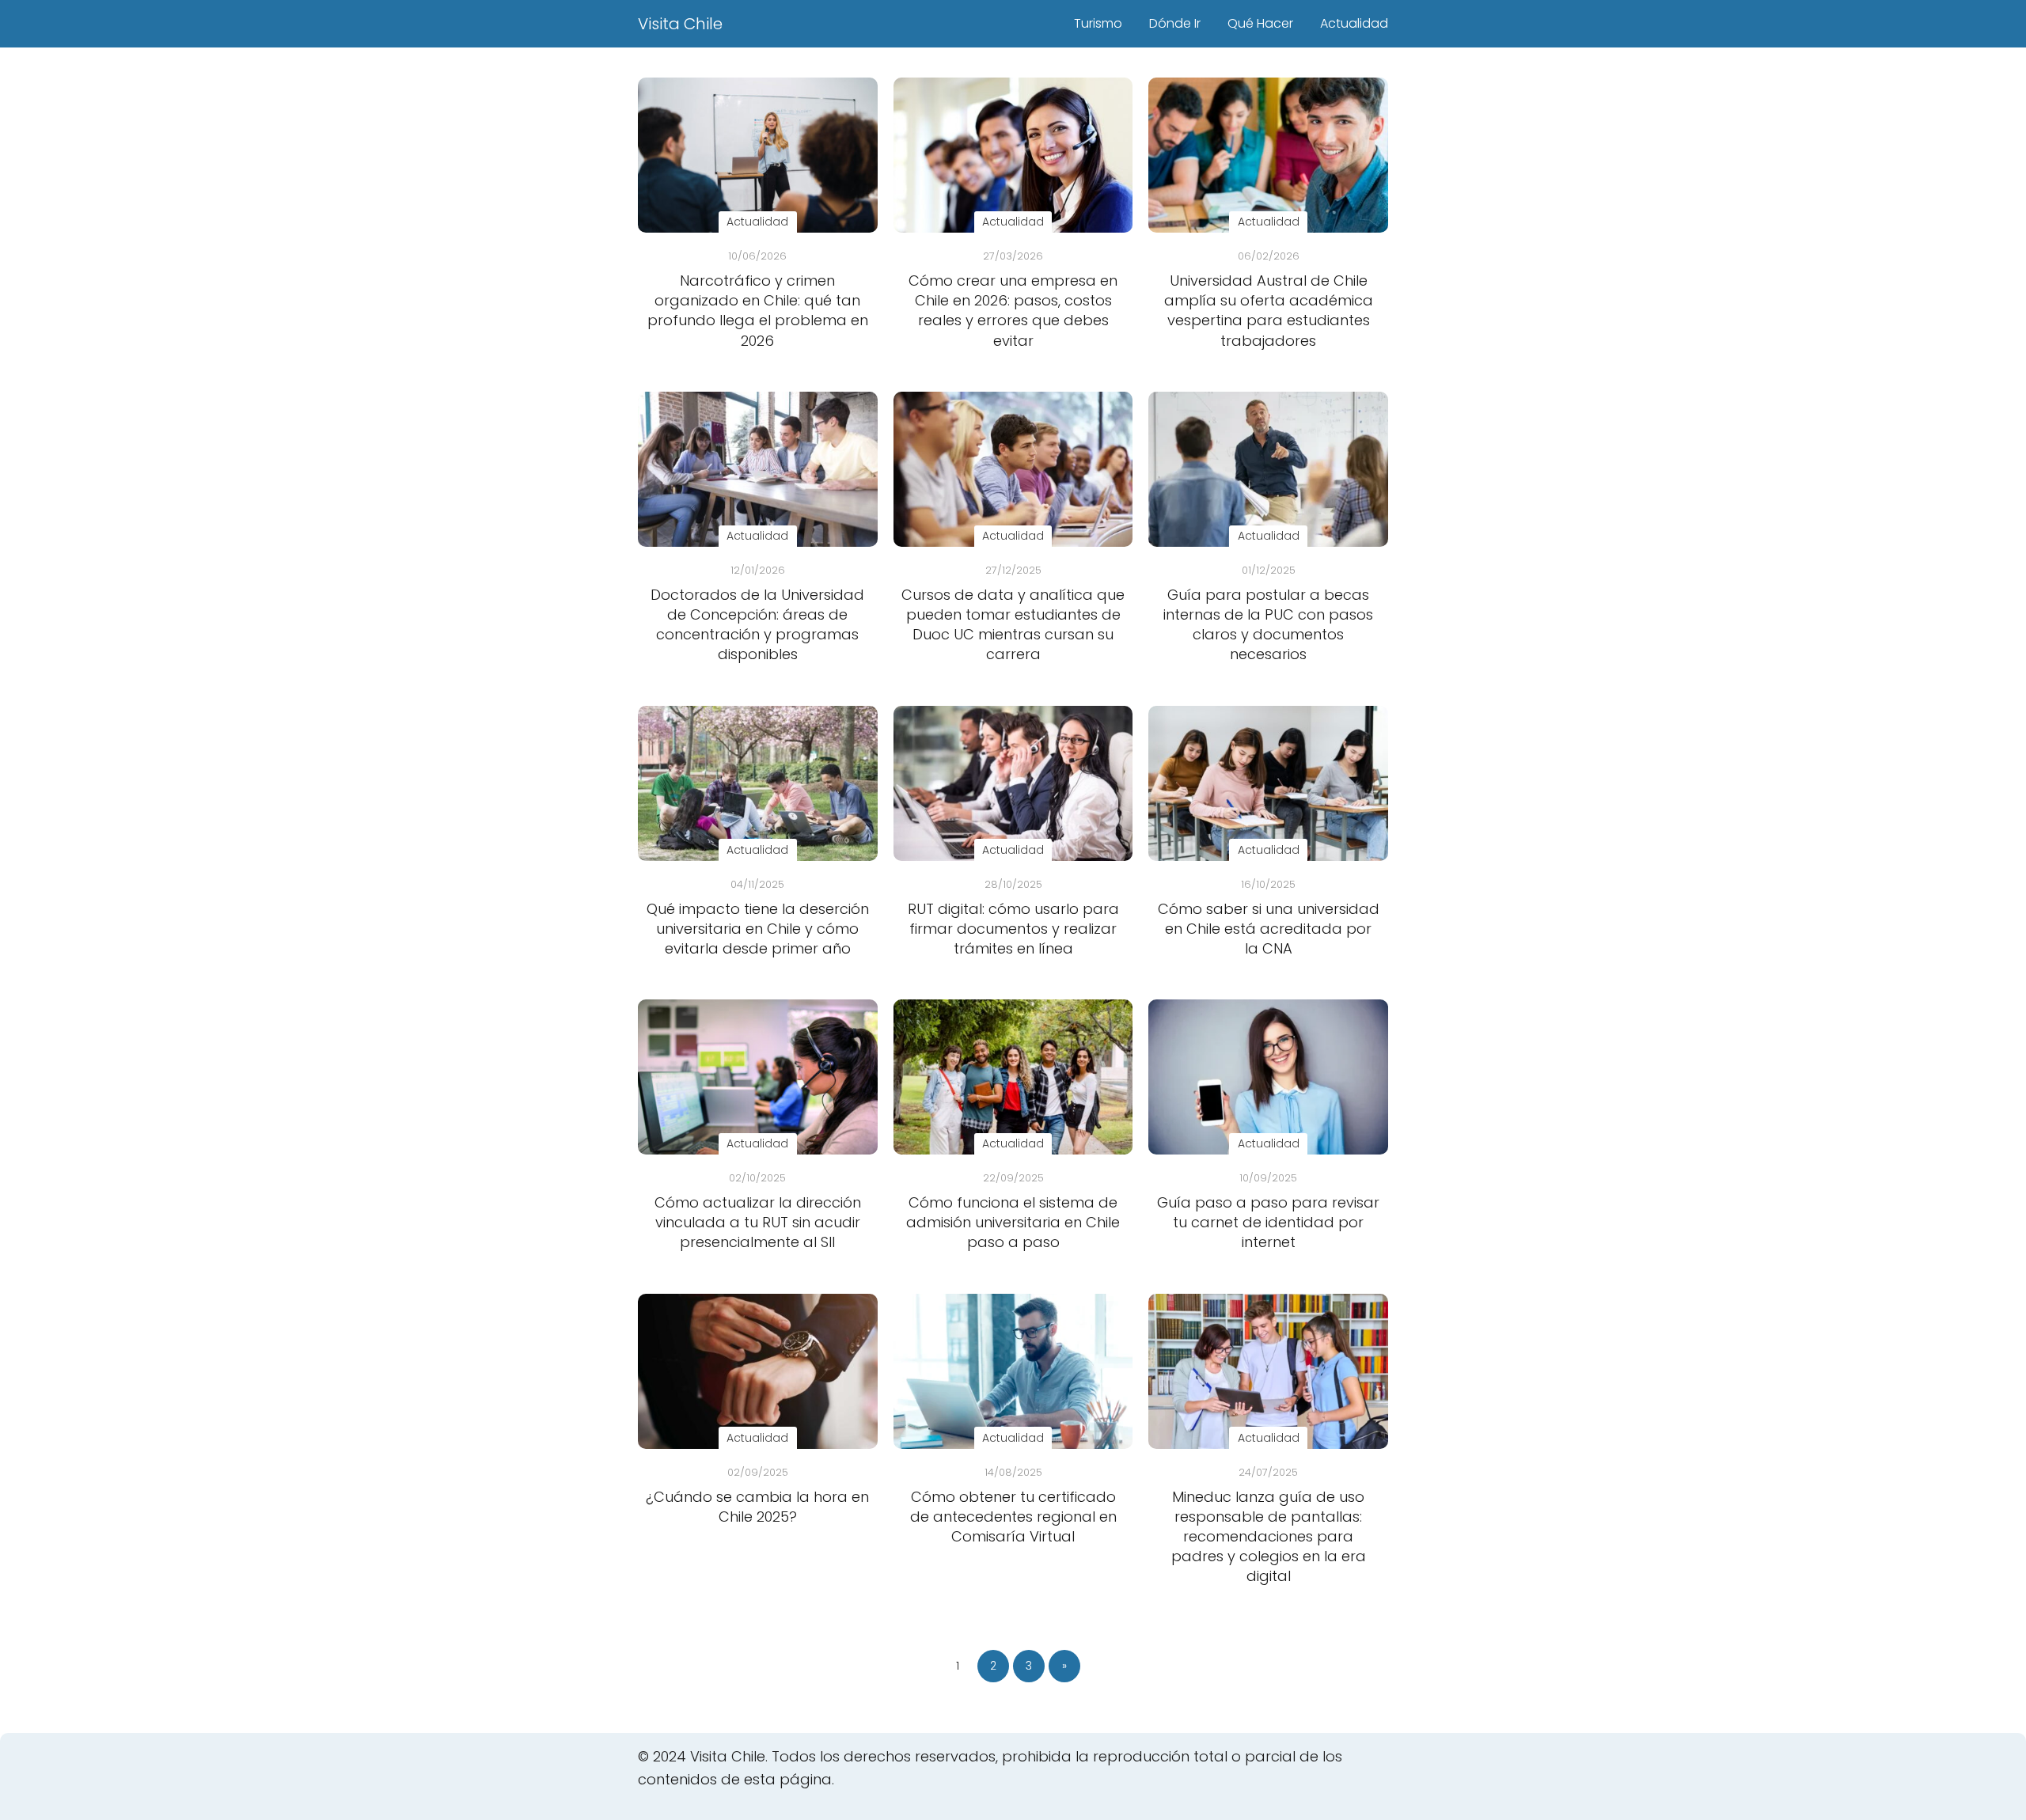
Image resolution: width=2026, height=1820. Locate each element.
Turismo (1098, 23)
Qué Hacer (1260, 23)
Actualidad (1354, 23)
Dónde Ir (1175, 23)
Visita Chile (680, 24)
